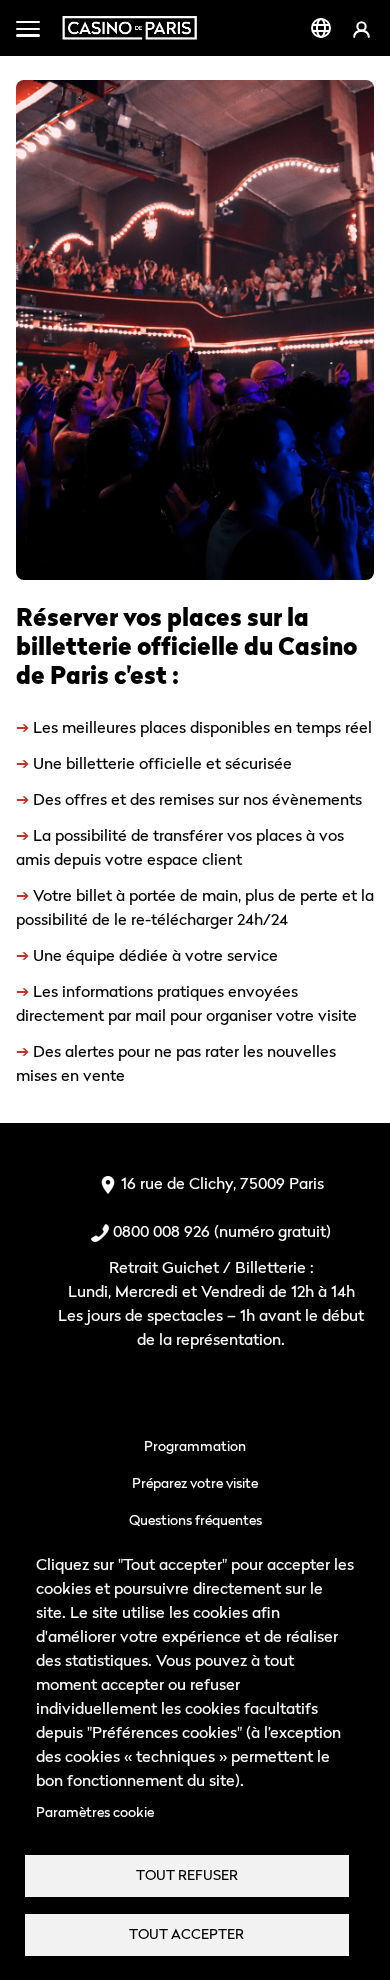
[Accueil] (129, 28)
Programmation (195, 1445)
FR (321, 28)
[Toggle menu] (28, 28)
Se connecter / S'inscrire (361, 28)
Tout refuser (187, 1875)
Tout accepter (186, 1934)
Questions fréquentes (195, 1519)
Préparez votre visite (195, 1482)
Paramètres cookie (95, 1812)
